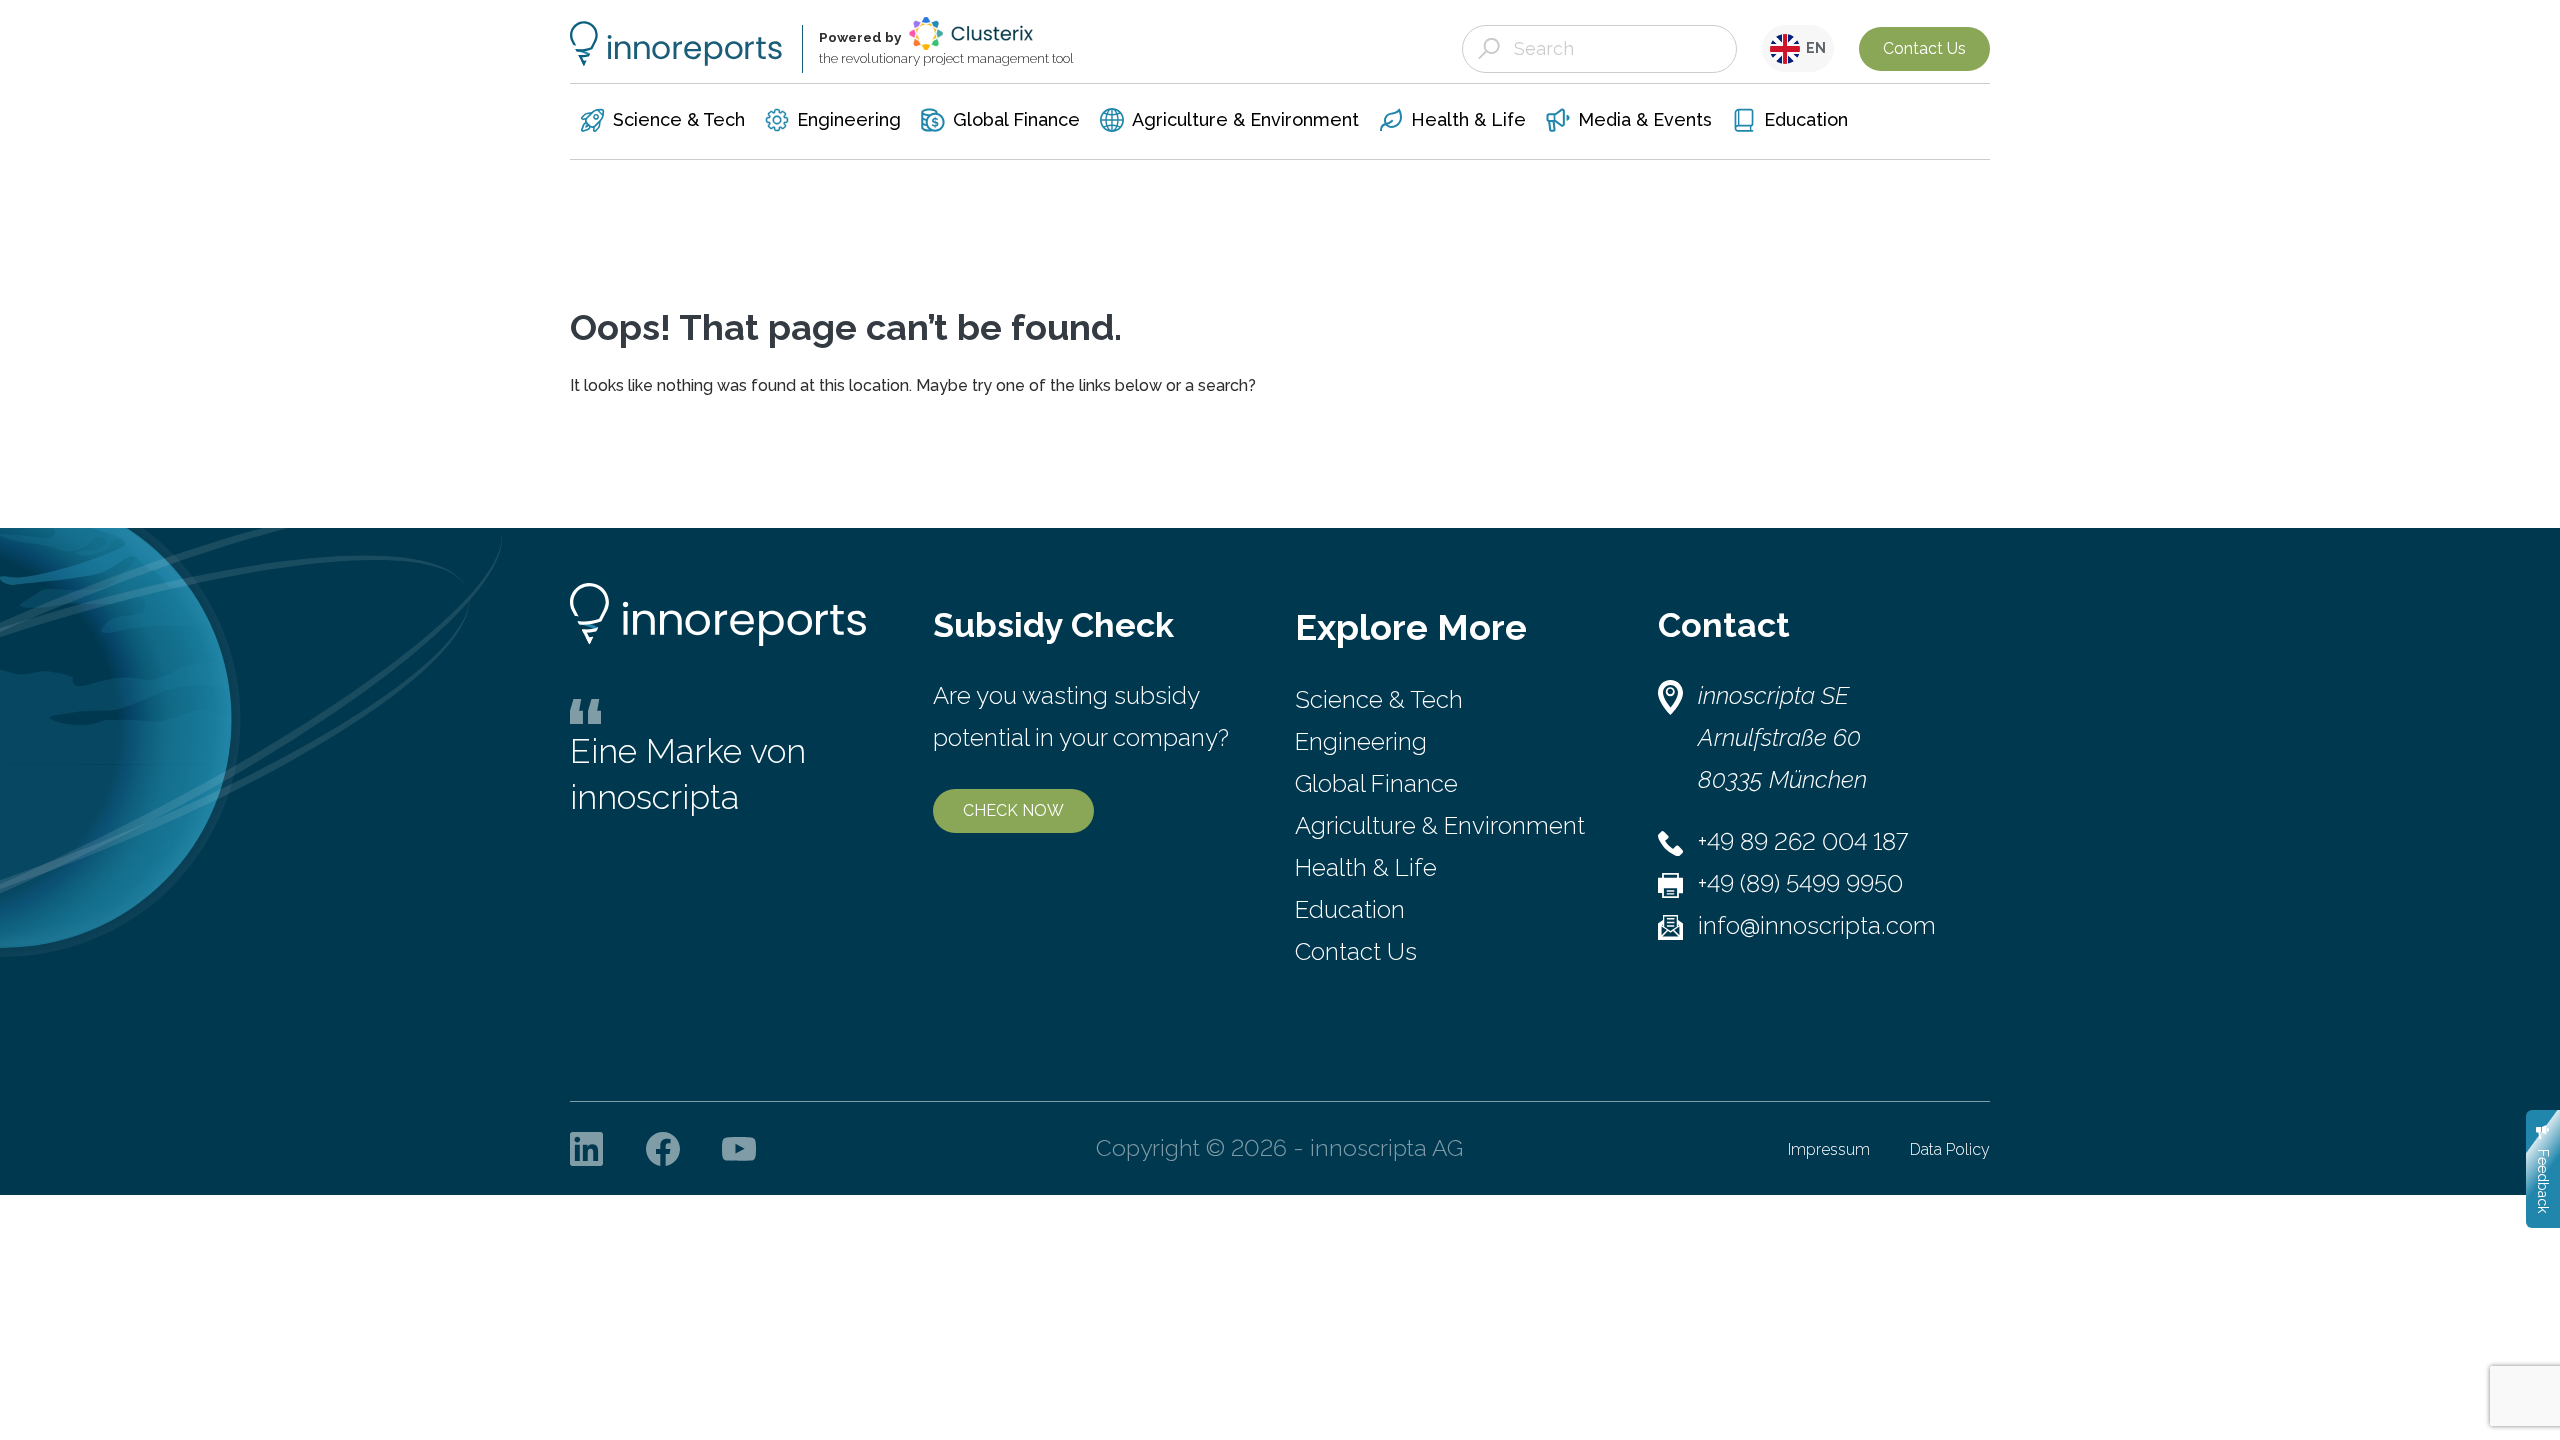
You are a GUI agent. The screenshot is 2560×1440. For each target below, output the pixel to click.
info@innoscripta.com (1817, 925)
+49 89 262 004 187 (1803, 841)
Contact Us (1924, 48)
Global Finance (1376, 783)
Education (1350, 909)
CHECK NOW (1013, 810)
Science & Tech (1379, 699)
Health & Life (1366, 867)
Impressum (1829, 1149)
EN (1813, 48)
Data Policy (1950, 1149)
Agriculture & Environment (1440, 825)
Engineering (1361, 741)
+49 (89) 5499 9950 (1800, 883)
